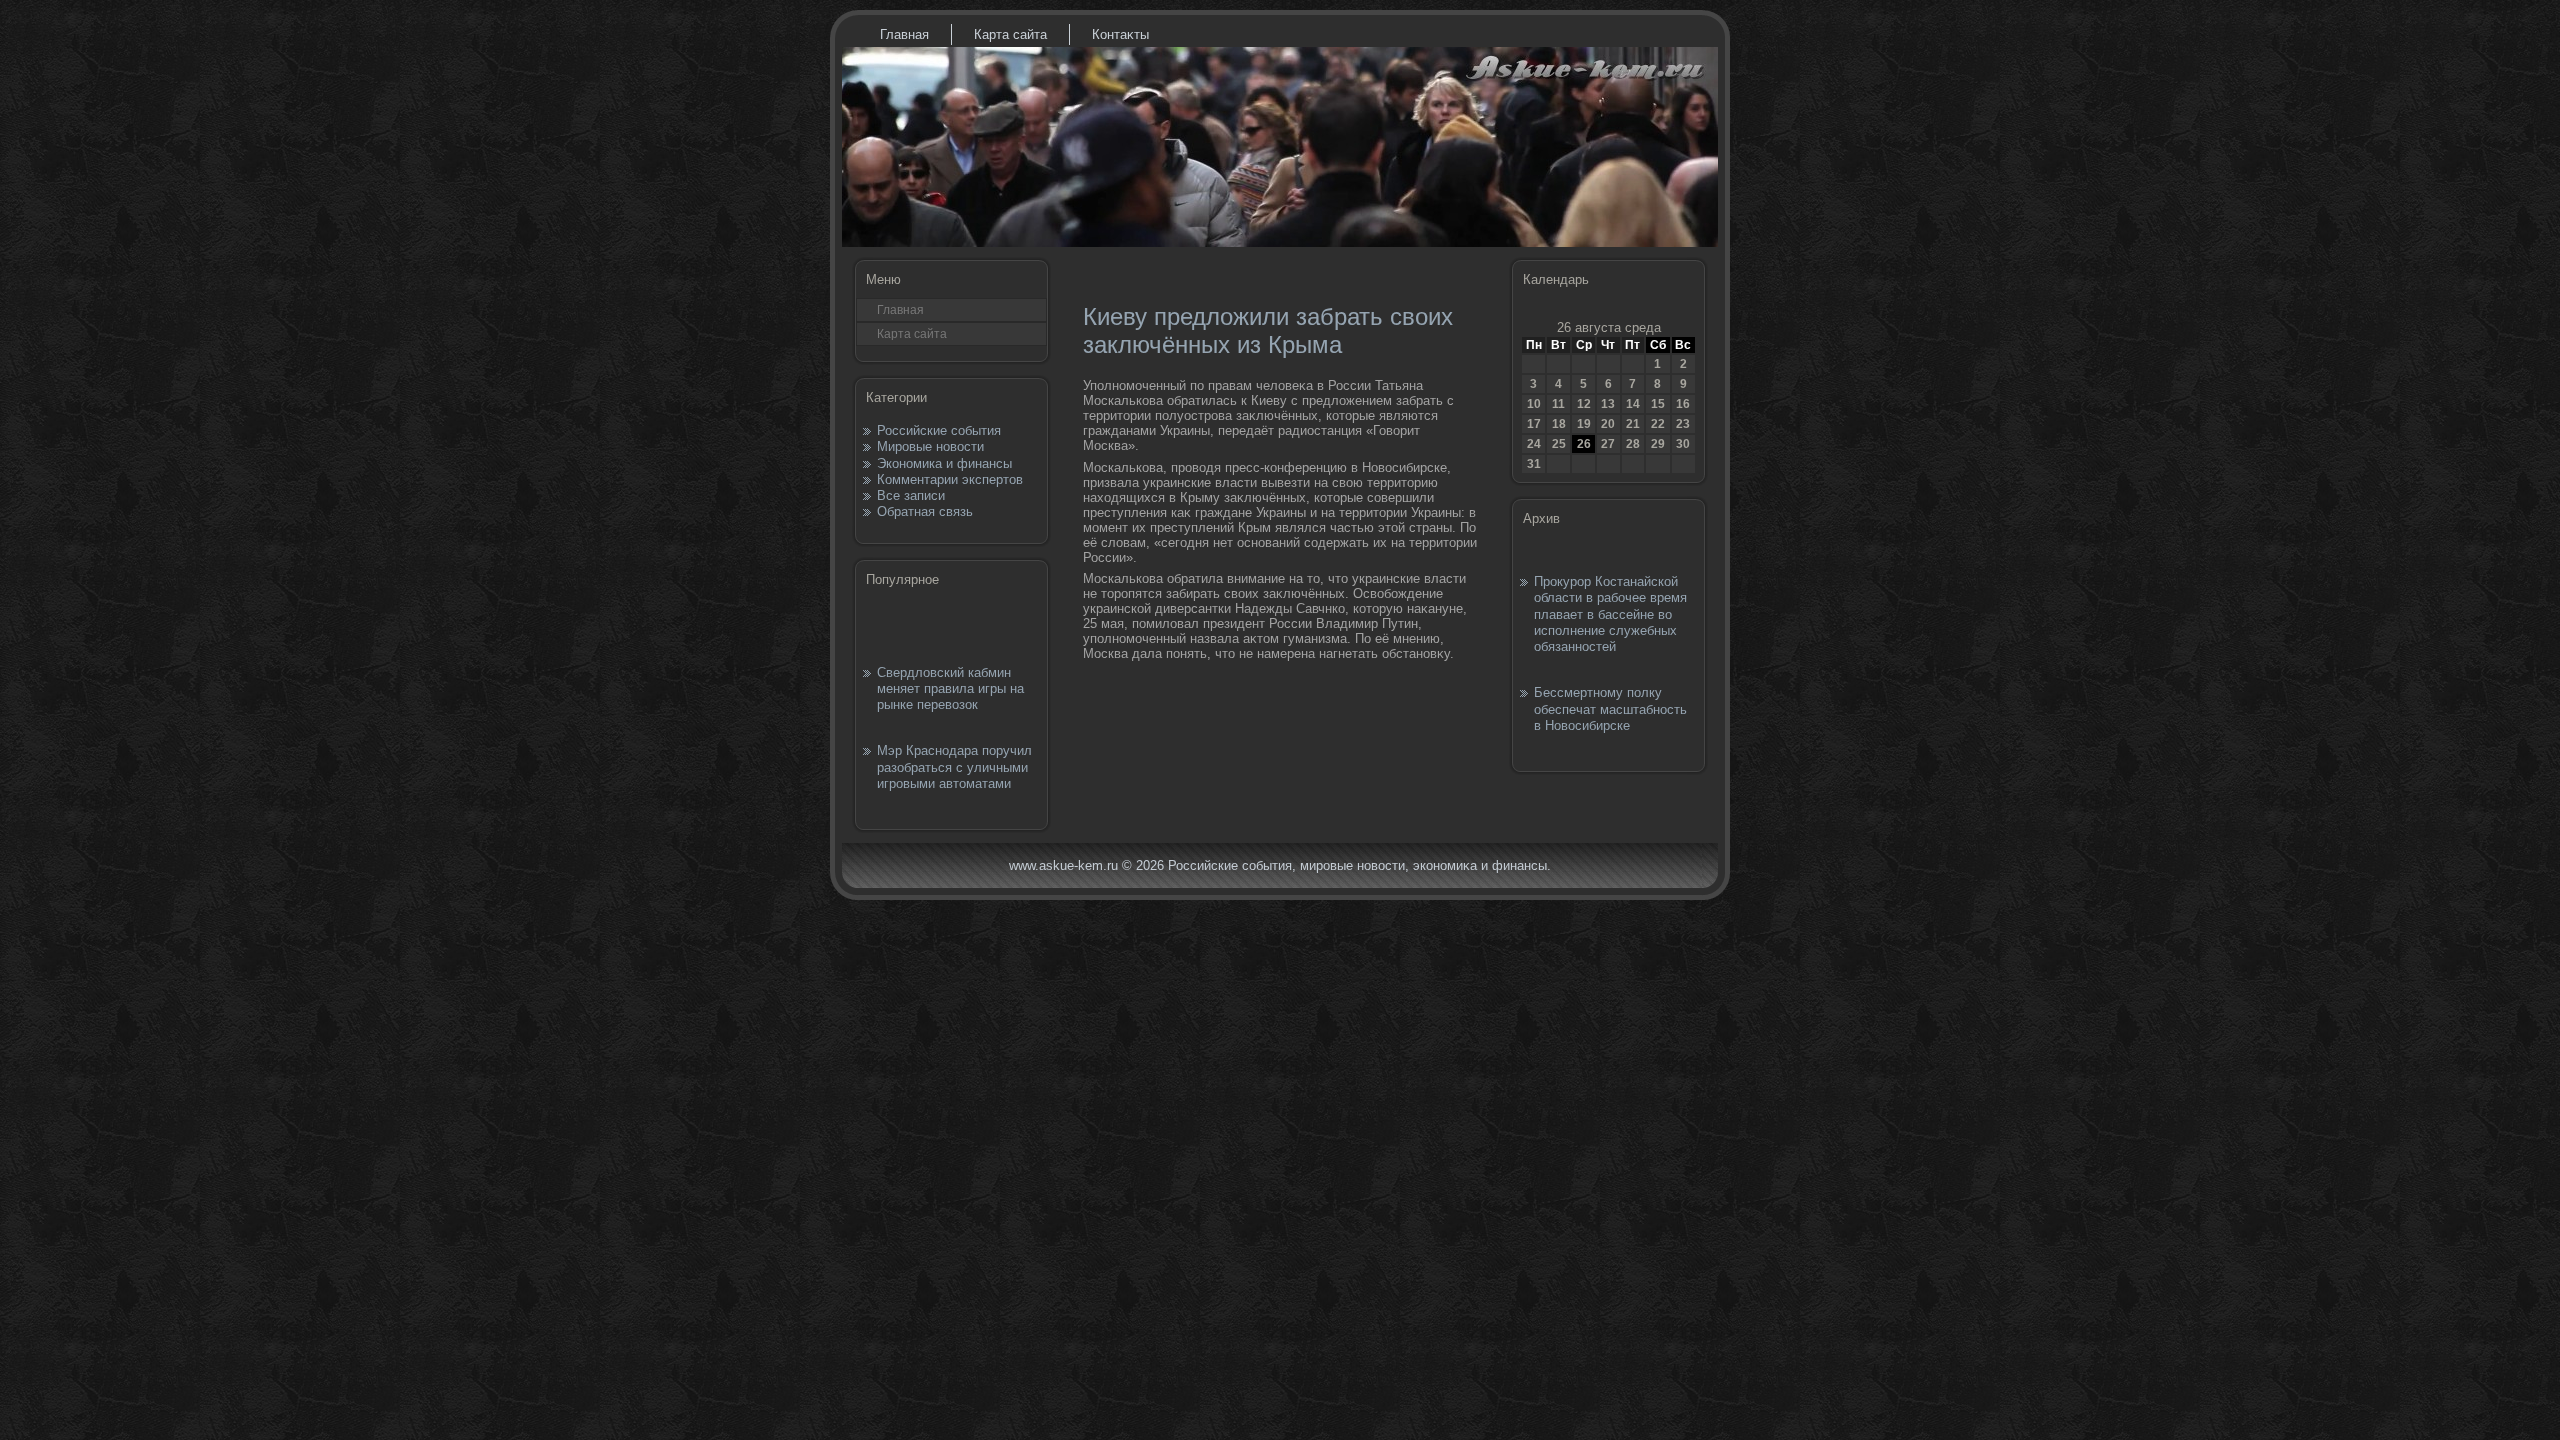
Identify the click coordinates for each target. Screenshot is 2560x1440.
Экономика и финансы (944, 463)
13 (1608, 404)
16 (1683, 404)
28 (1633, 444)
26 (1584, 444)
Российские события (939, 430)
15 (1658, 404)
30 (1683, 444)
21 (1633, 424)
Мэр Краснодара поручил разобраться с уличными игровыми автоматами (954, 767)
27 (1608, 444)
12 (1584, 404)
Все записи (911, 495)
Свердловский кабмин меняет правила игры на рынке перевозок (950, 689)
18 (1559, 424)
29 (1658, 444)
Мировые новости (930, 446)
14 (1633, 404)
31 (1534, 464)
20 (1608, 424)
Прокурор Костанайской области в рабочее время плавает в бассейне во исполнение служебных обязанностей (1610, 614)
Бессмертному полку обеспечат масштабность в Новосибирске (1610, 709)
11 (1558, 404)
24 (1534, 444)
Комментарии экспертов (950, 479)
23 (1683, 424)
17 (1534, 424)
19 (1584, 424)
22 (1658, 424)
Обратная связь (925, 511)
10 (1534, 404)
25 (1559, 444)
